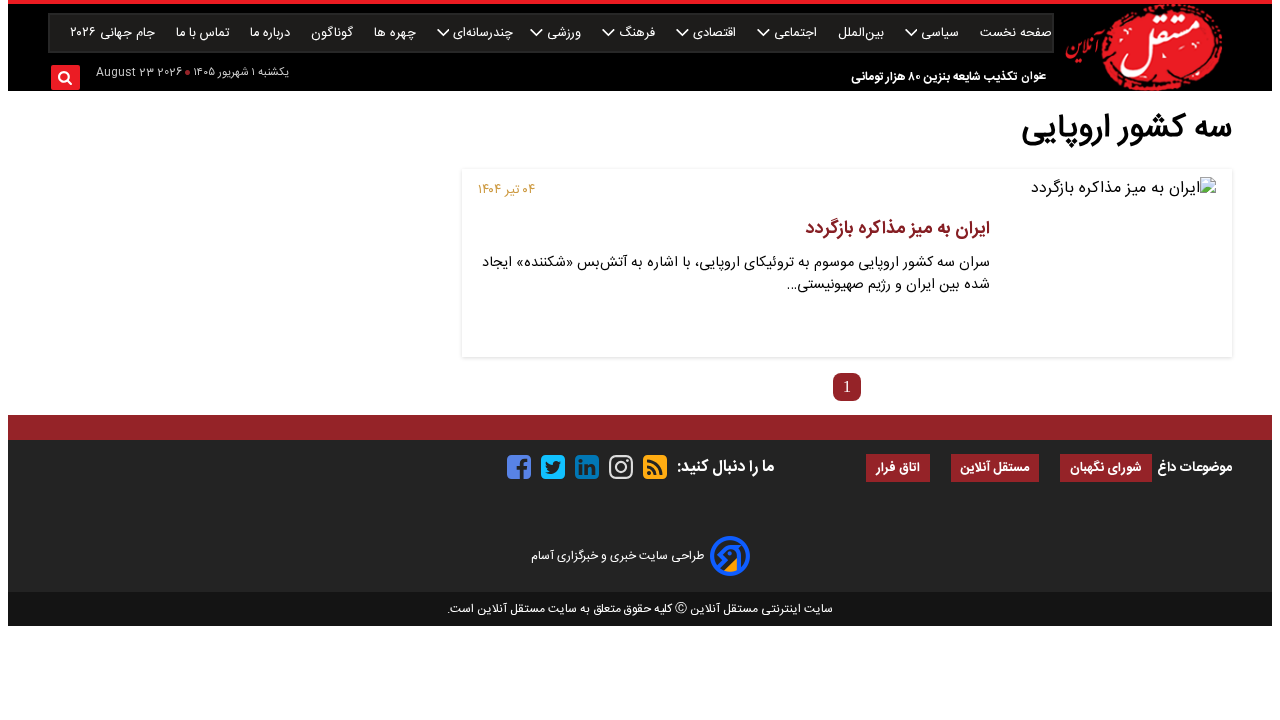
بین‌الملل (863, 33)
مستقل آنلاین (995, 468)
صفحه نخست (1016, 33)
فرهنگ (637, 33)
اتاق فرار (898, 468)
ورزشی (564, 33)
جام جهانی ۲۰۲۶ (114, 33)
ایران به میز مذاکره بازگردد (898, 229)
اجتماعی (795, 33)
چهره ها (397, 33)
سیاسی (940, 33)
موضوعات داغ (1194, 468)
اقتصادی (714, 33)
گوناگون (334, 33)
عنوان (1033, 76)
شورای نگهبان (1106, 468)
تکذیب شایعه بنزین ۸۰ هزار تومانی (934, 77)
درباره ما (272, 33)
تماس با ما (204, 33)
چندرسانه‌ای (481, 33)
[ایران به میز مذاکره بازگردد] (1111, 263)
